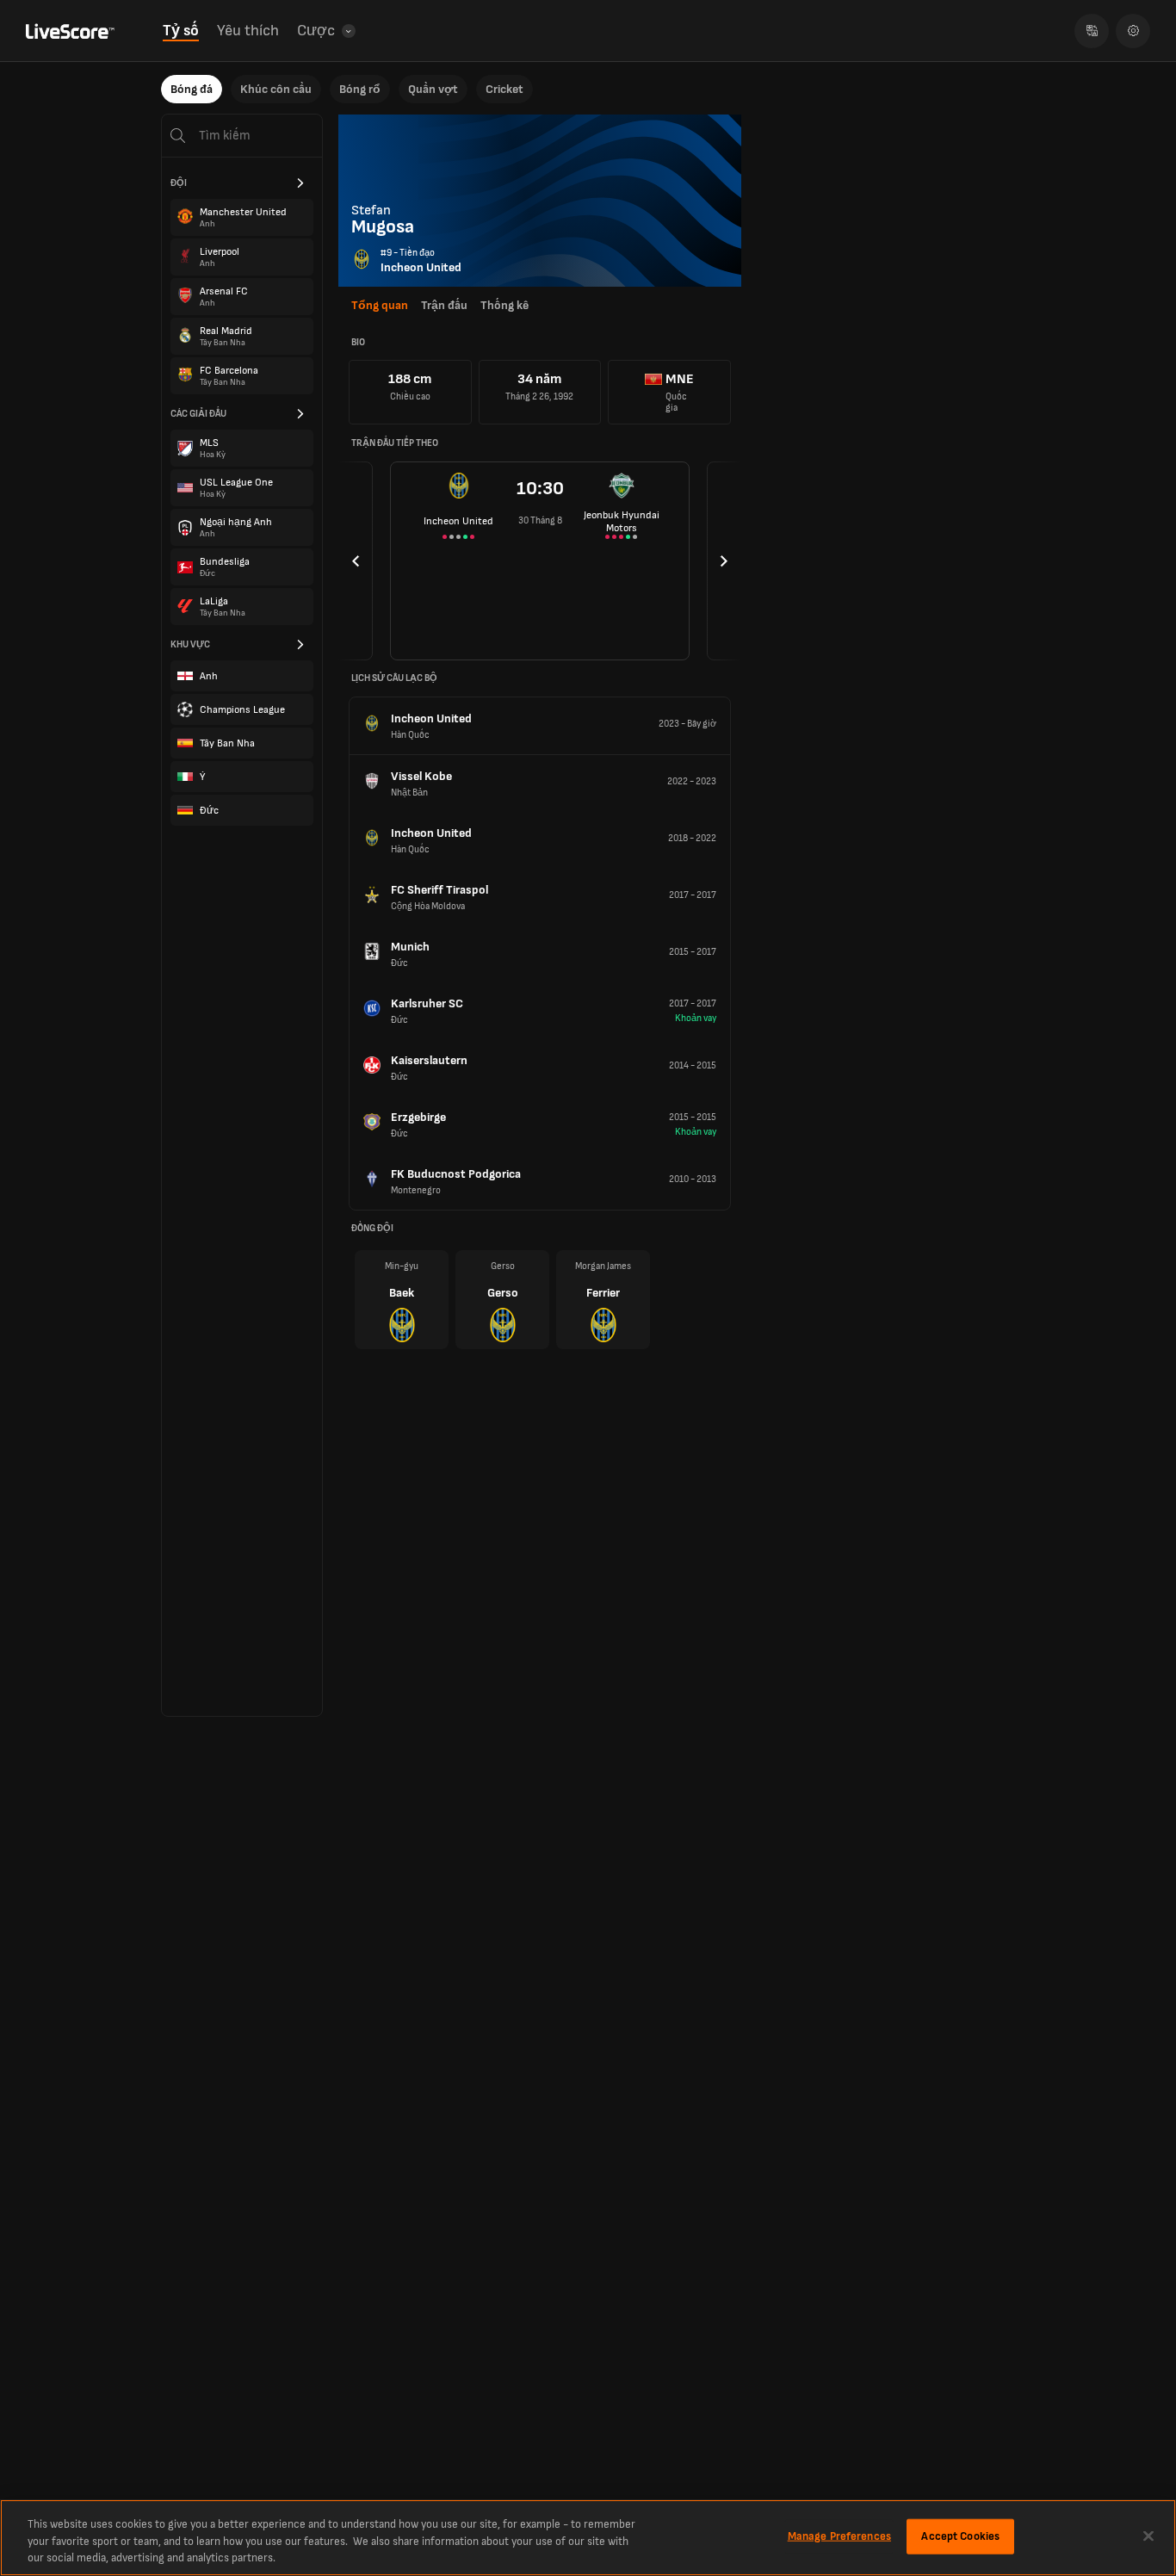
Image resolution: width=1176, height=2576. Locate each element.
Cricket (504, 89)
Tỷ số (181, 31)
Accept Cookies (960, 2536)
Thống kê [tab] (504, 305)
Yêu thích (248, 31)
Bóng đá (192, 89)
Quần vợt (433, 89)
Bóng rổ (360, 89)
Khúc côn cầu (276, 89)
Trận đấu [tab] (444, 305)
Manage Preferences (839, 2536)
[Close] (1148, 2536)
